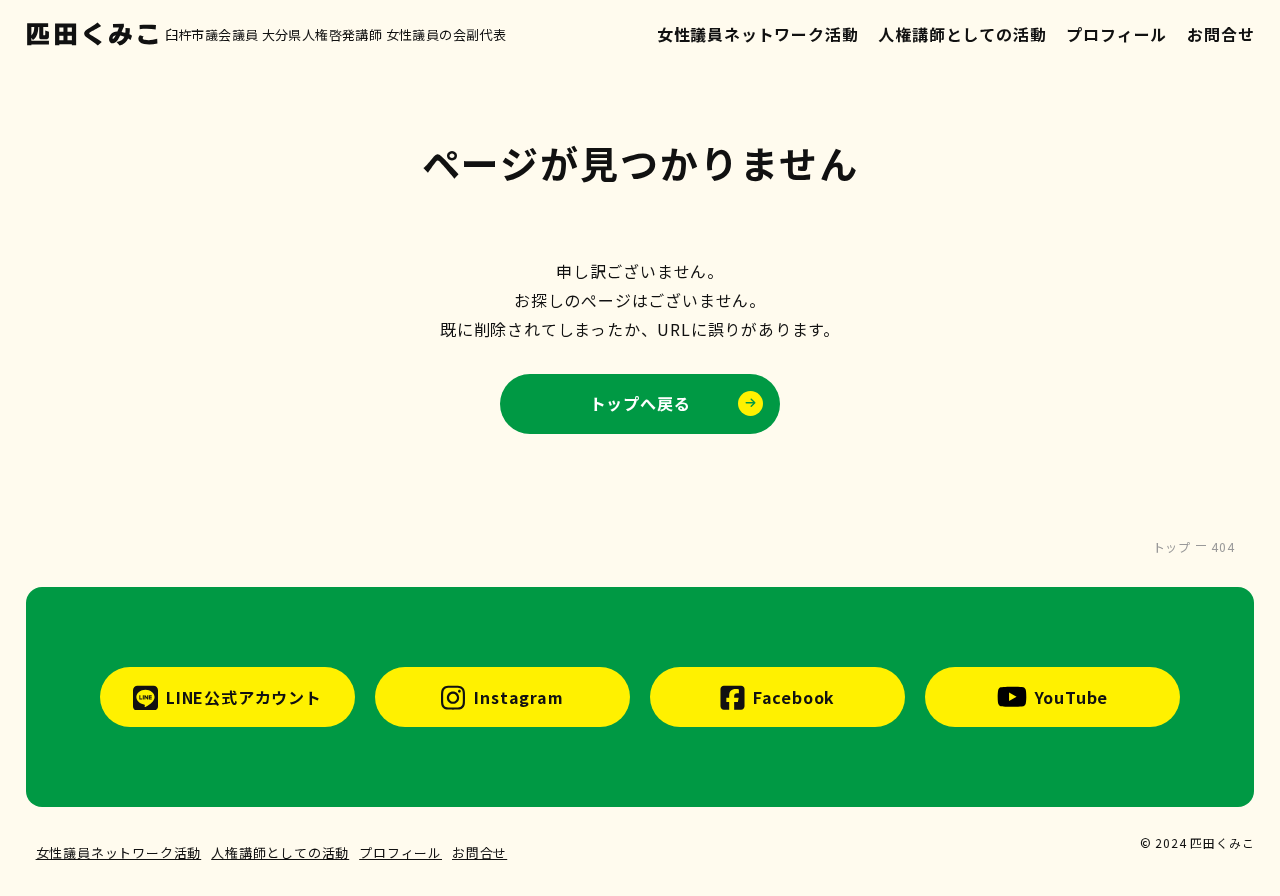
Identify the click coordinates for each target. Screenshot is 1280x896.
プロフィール (1116, 34)
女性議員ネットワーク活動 (758, 34)
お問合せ (1220, 34)
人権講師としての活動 (962, 34)
